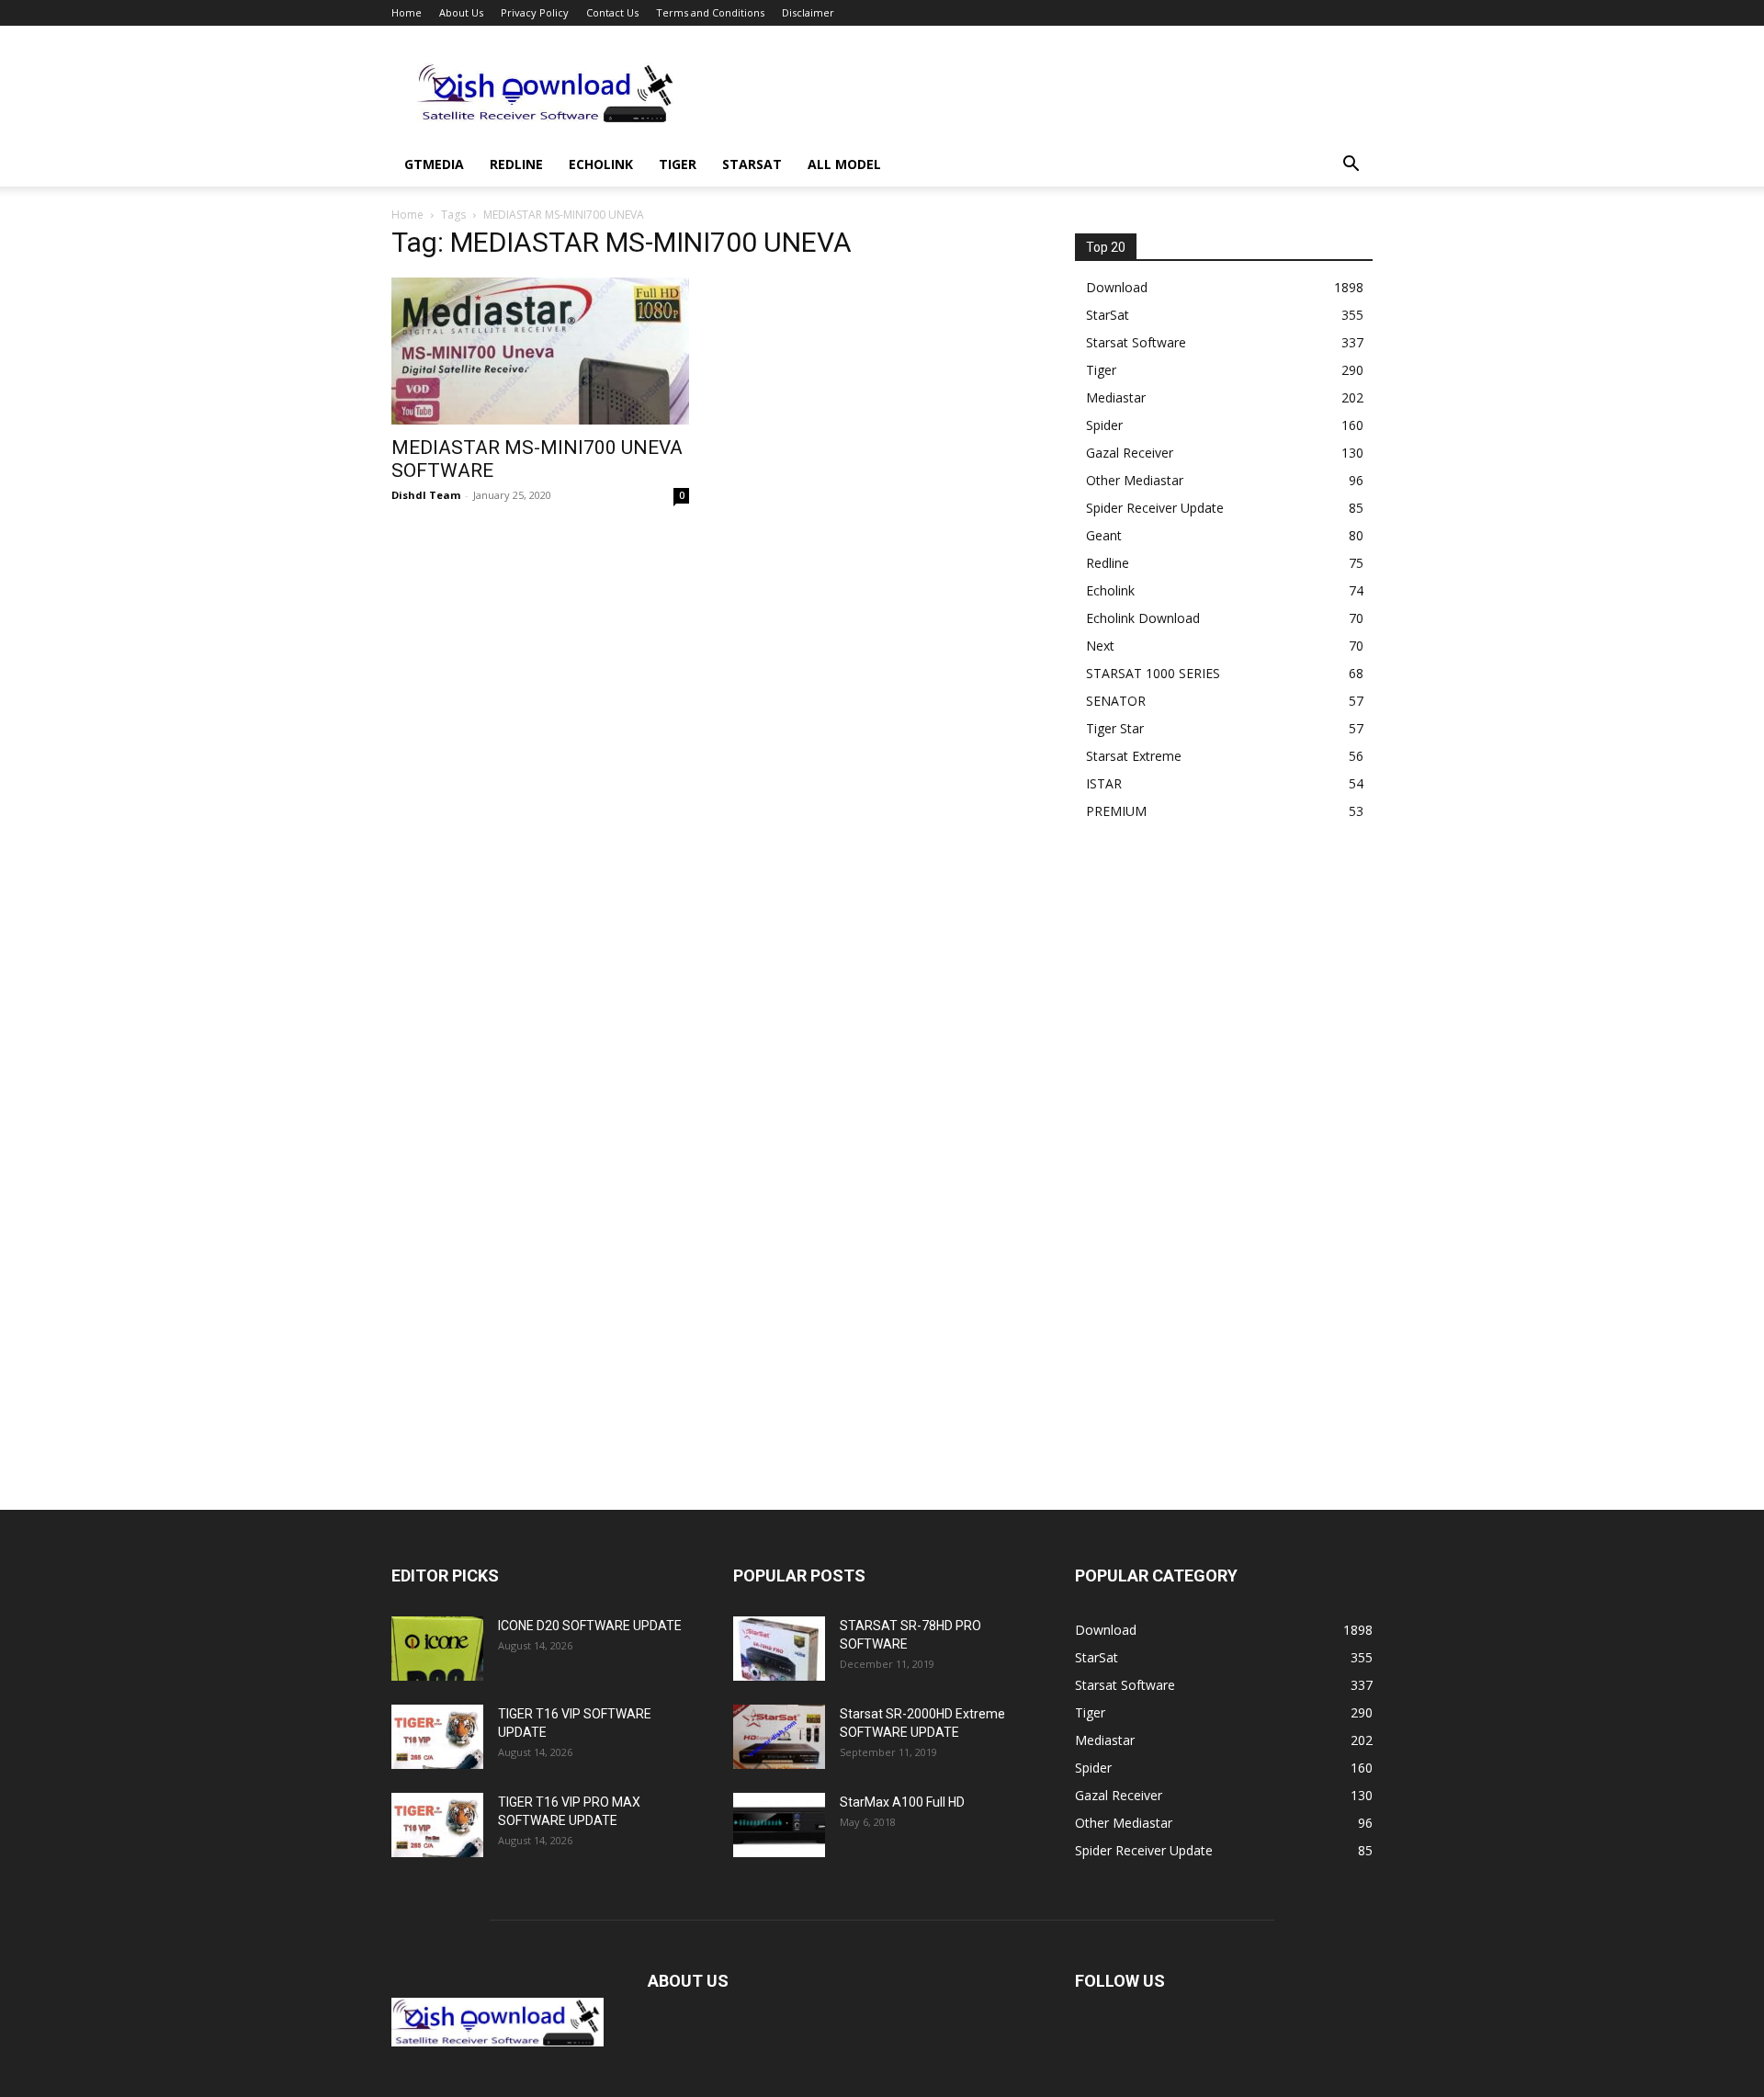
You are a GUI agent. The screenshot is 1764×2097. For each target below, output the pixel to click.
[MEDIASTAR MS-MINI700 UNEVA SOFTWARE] (540, 351)
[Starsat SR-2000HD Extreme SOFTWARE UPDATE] (779, 1737)
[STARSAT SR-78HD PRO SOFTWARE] (779, 1649)
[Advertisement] (1038, 93)
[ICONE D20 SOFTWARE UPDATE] (437, 1649)
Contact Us (612, 12)
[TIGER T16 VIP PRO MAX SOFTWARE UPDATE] (437, 1825)
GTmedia (434, 164)
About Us (461, 12)
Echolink (601, 164)
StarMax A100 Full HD (902, 1802)
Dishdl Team (426, 495)
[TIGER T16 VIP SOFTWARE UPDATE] (437, 1737)
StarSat (752, 164)
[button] (1351, 166)
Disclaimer (808, 12)
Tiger (678, 164)
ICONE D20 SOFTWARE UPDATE (590, 1626)
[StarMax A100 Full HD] (779, 1825)
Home (407, 12)
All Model (844, 164)
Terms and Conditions (710, 12)
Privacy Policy (535, 12)
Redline (516, 164)
